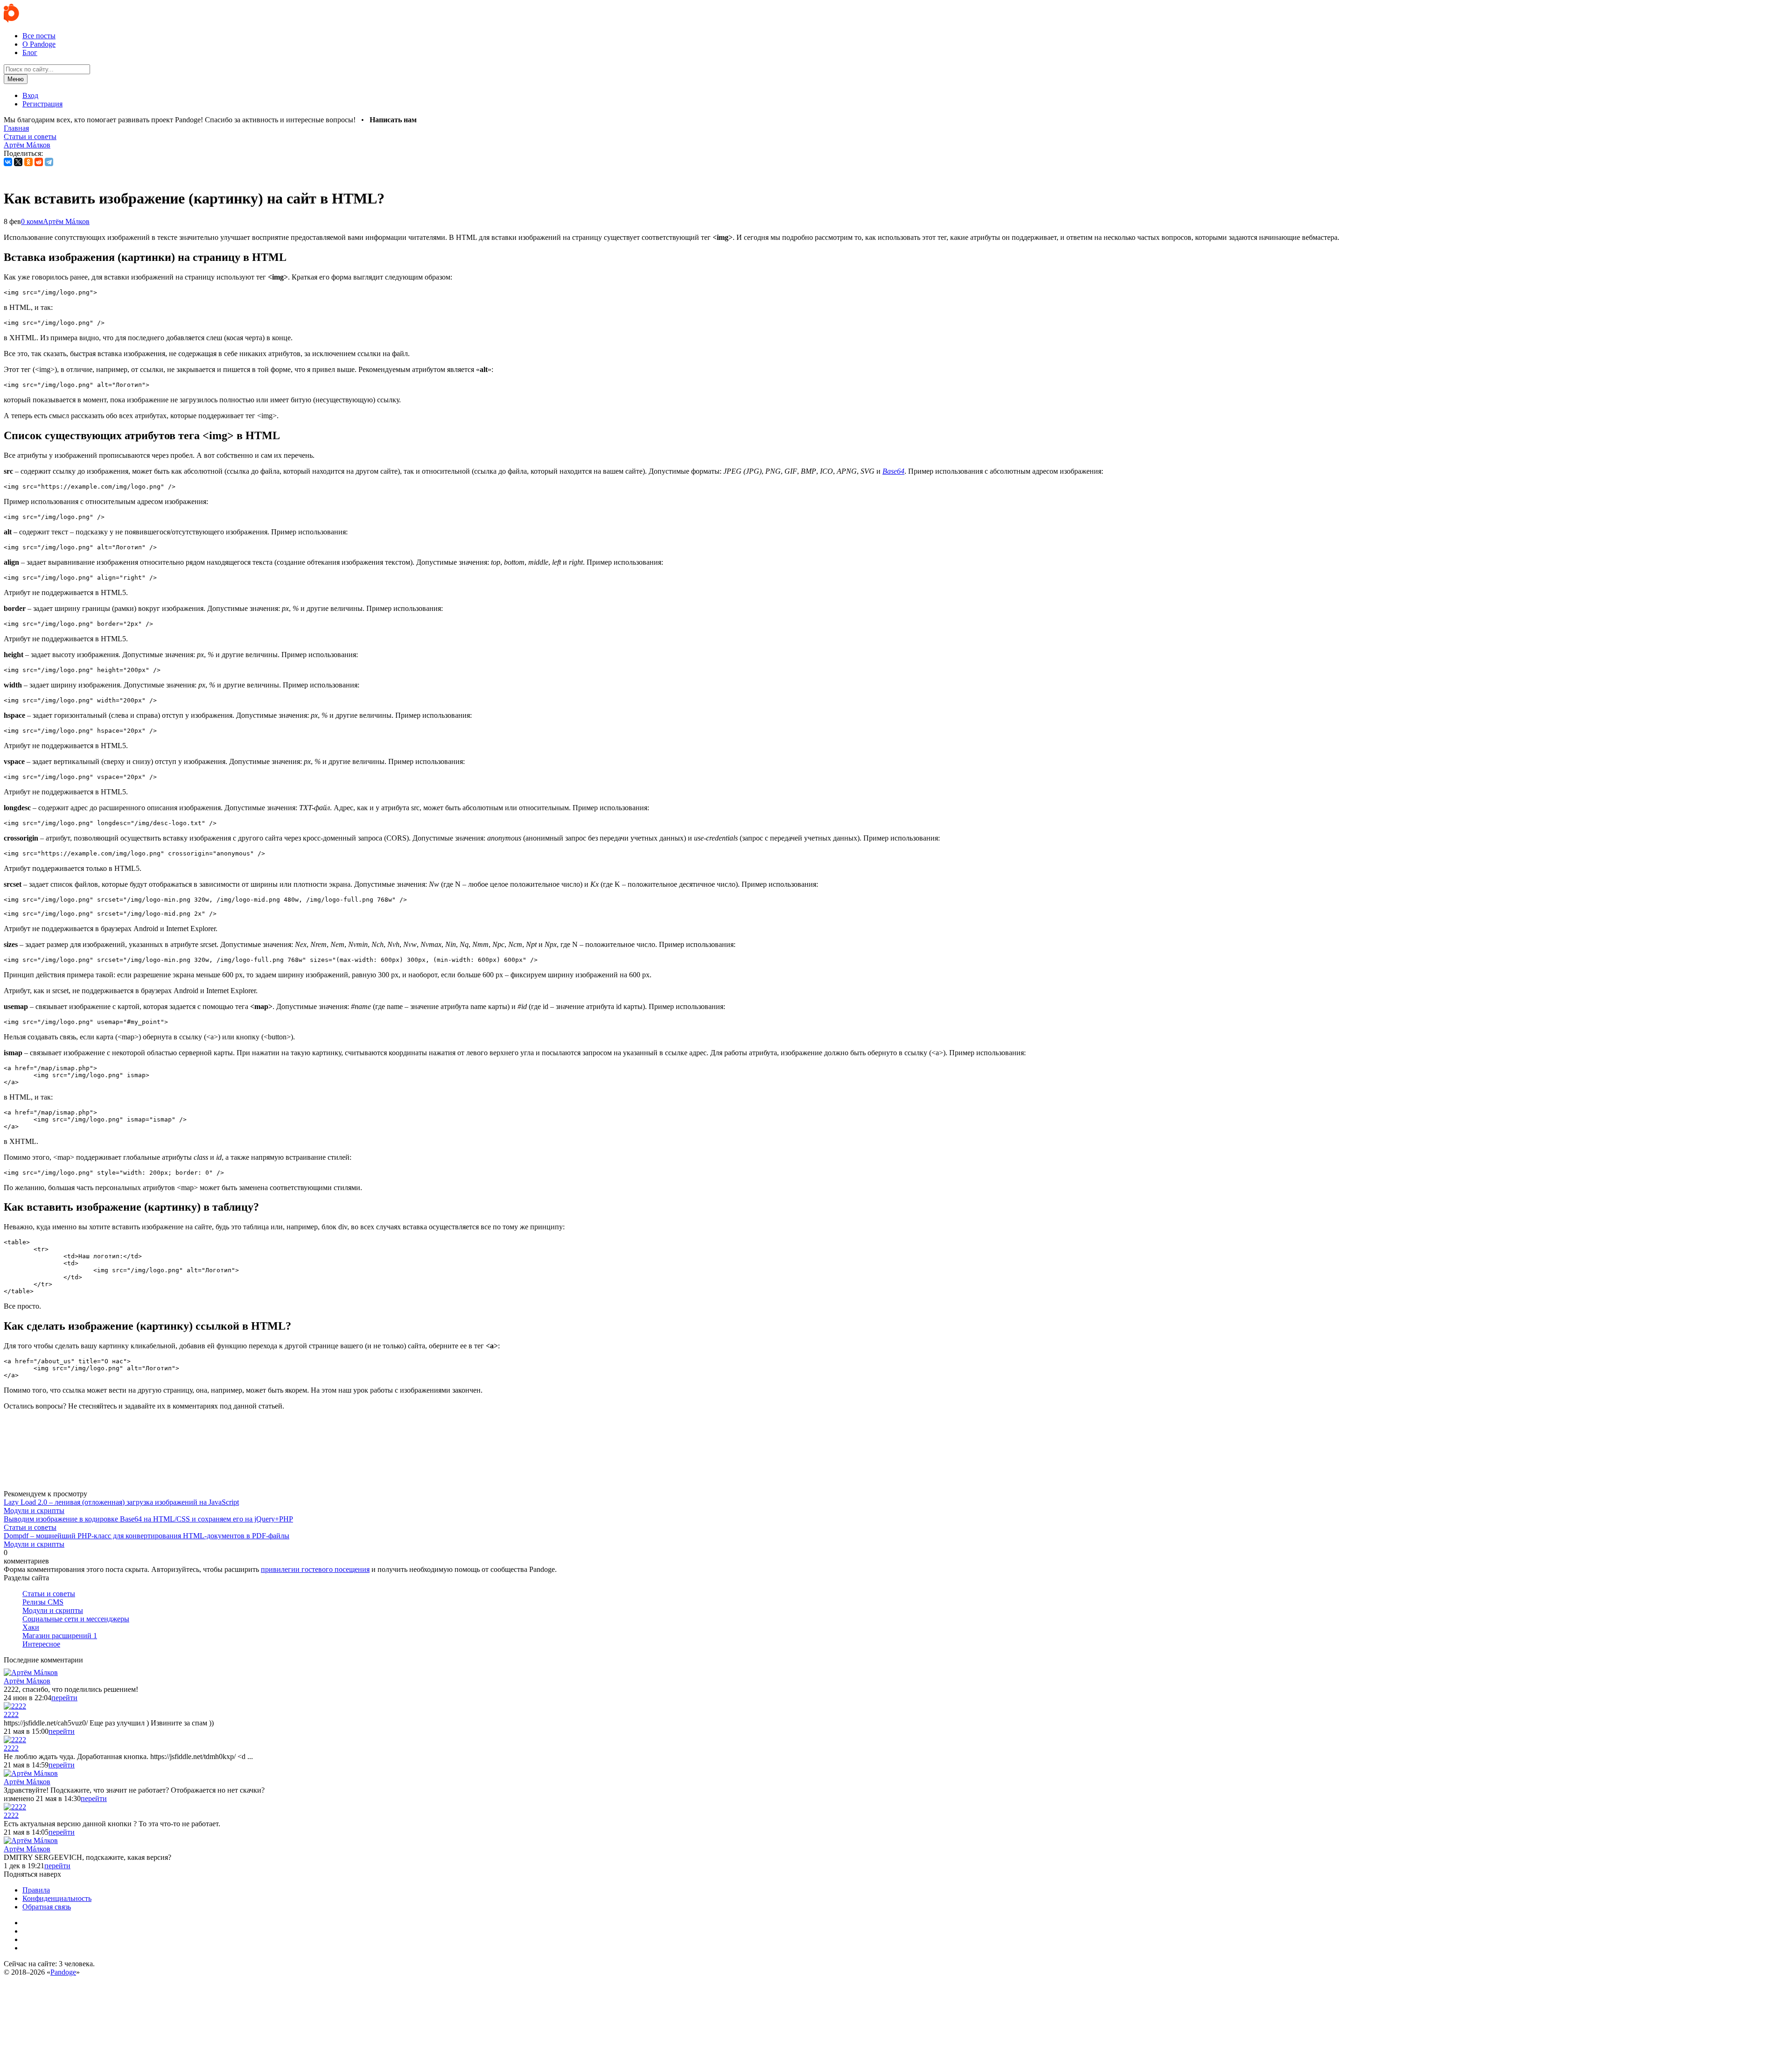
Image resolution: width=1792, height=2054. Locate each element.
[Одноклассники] (28, 162)
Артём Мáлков (27, 145)
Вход (30, 95)
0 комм (32, 221)
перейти (64, 1698)
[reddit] (39, 162)
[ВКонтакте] (8, 162)
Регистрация (42, 104)
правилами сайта (47, 2037)
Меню (16, 79)
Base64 (893, 471)
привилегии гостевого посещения (315, 1569)
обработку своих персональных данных (949, 1989)
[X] (18, 162)
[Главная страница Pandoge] (11, 20)
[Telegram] (49, 162)
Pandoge (63, 1972)
